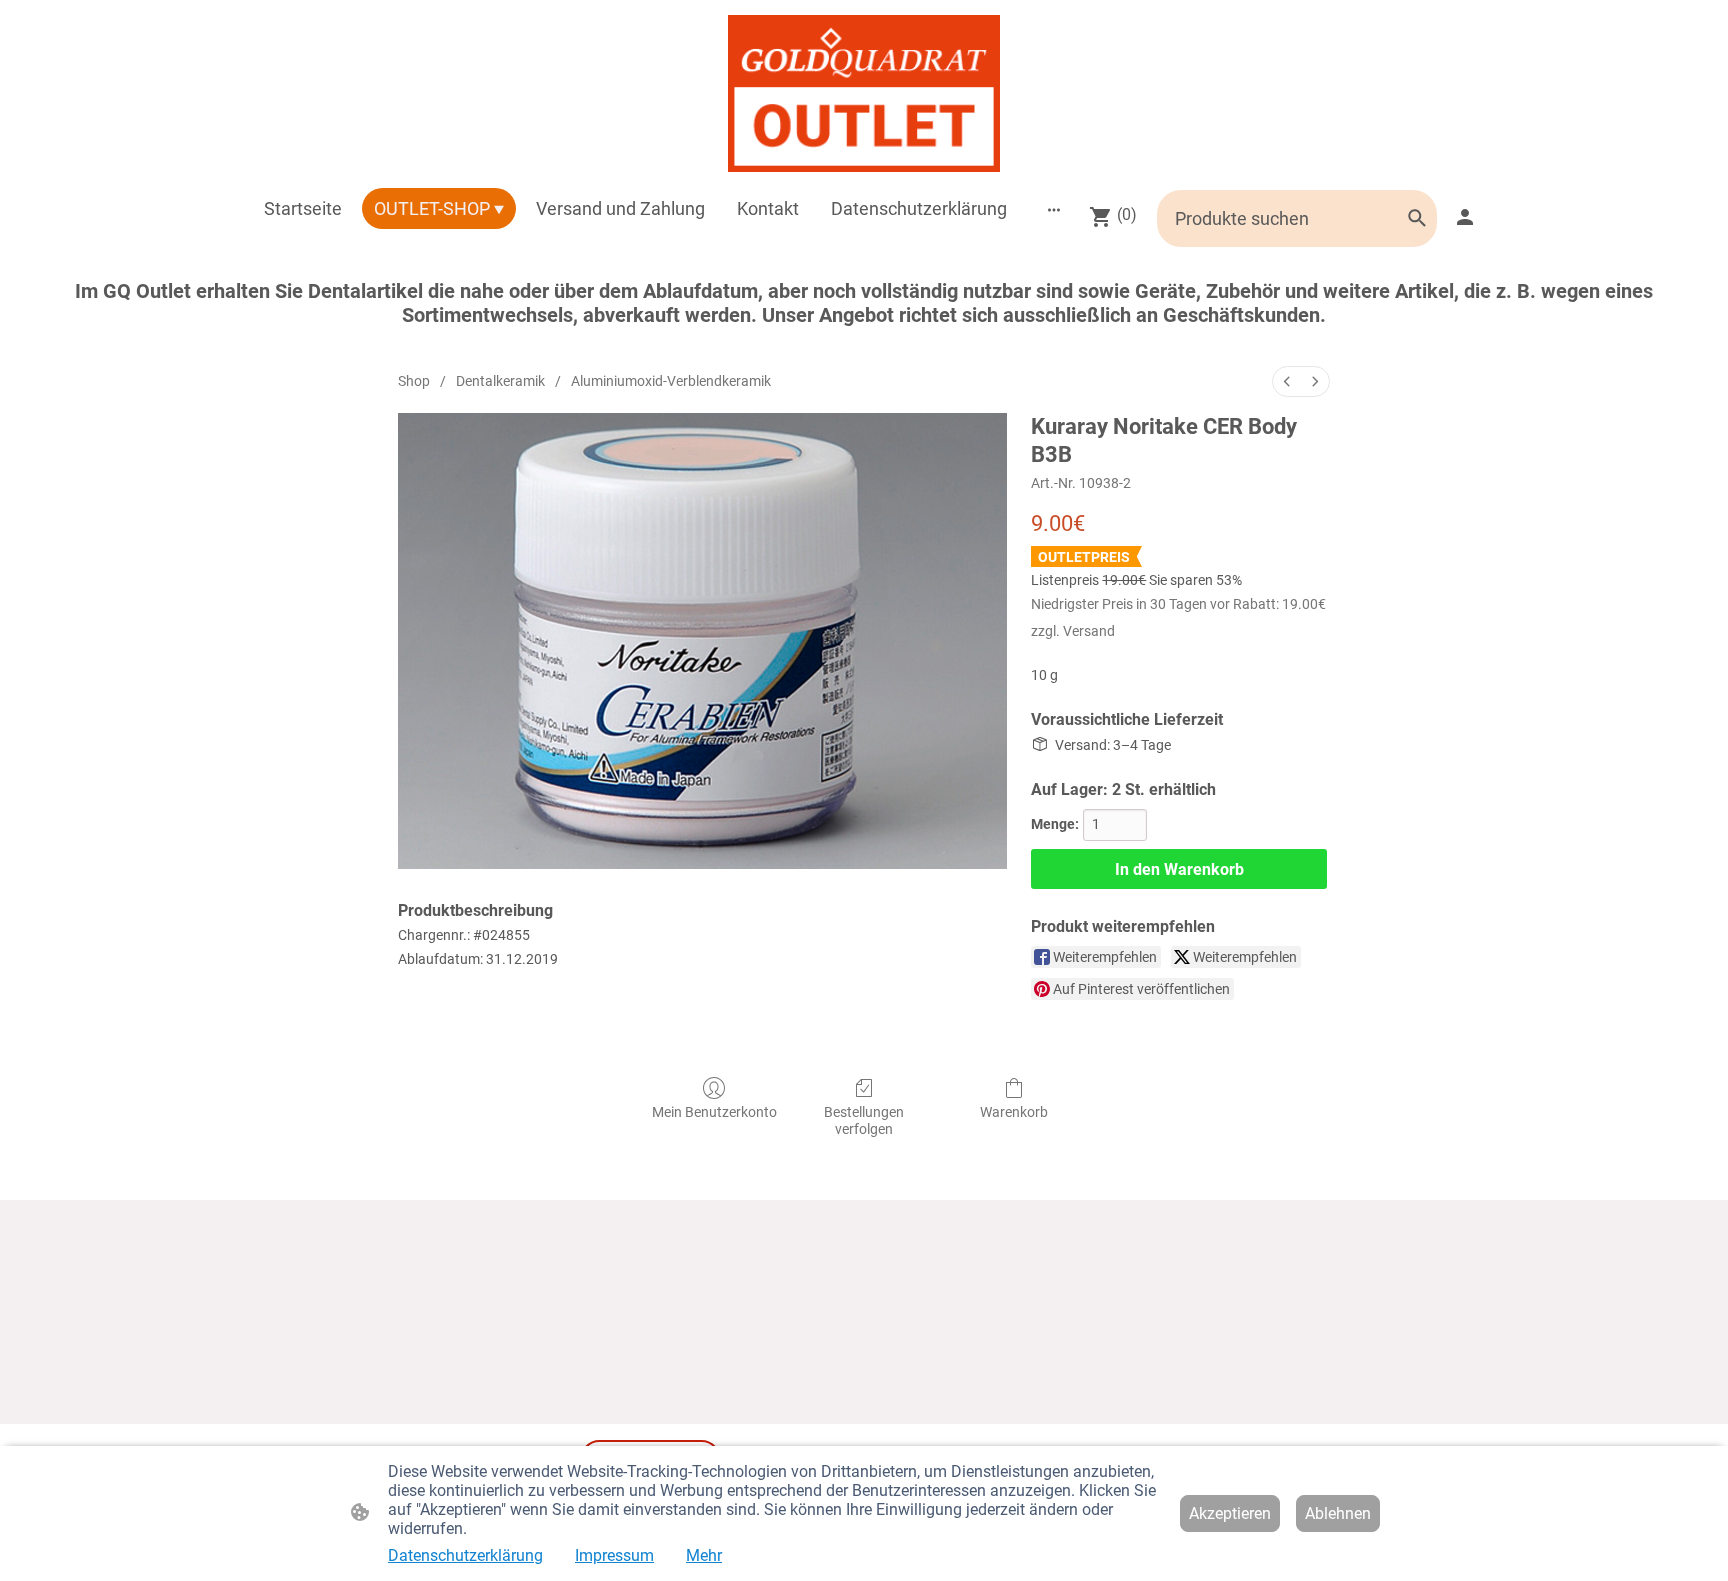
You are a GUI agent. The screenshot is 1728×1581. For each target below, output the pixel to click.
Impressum (614, 1555)
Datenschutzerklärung (465, 1555)
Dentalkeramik (500, 381)
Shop (414, 381)
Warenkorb (1014, 1112)
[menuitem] (1287, 381)
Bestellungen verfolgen (864, 1120)
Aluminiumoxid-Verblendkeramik (671, 381)
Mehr (704, 1555)
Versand (1089, 631)
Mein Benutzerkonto (714, 1112)
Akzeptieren (1230, 1513)
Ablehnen (1338, 1513)
